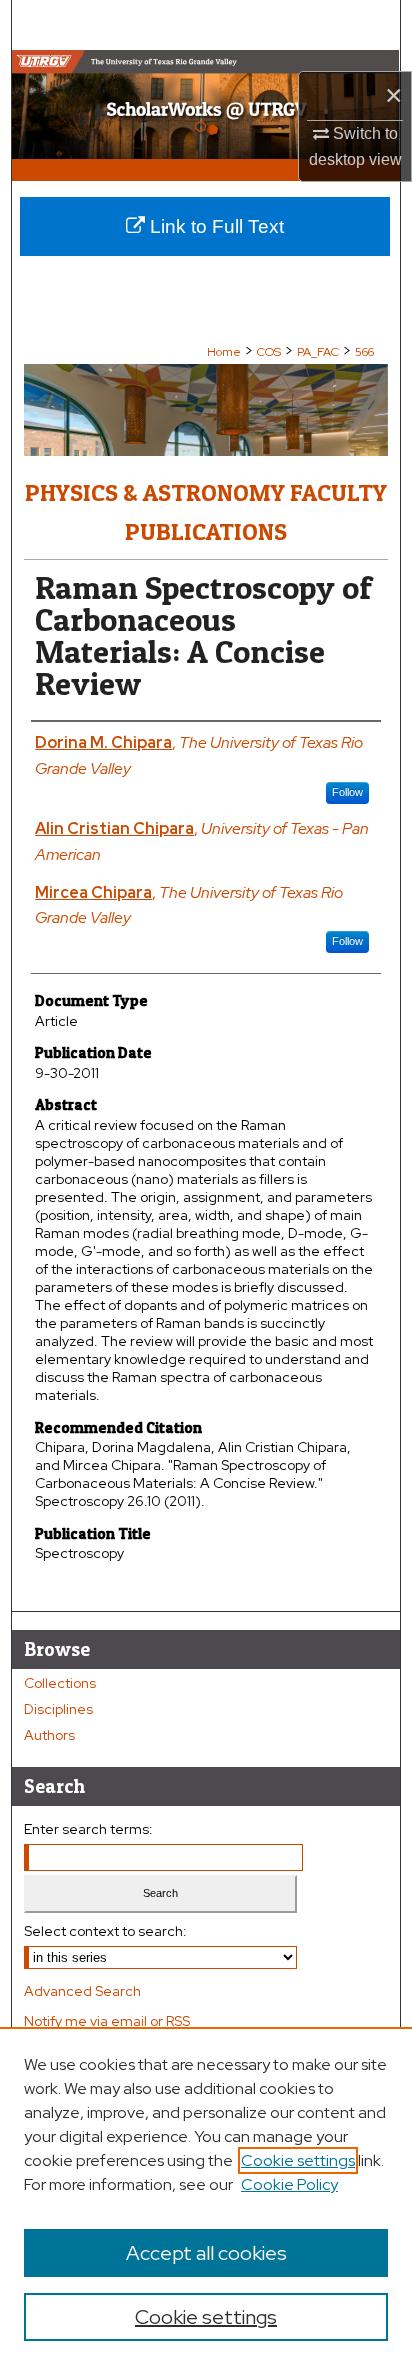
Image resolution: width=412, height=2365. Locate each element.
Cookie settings (298, 2160)
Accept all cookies (206, 2253)
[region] (206, 2196)
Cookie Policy (289, 2184)
